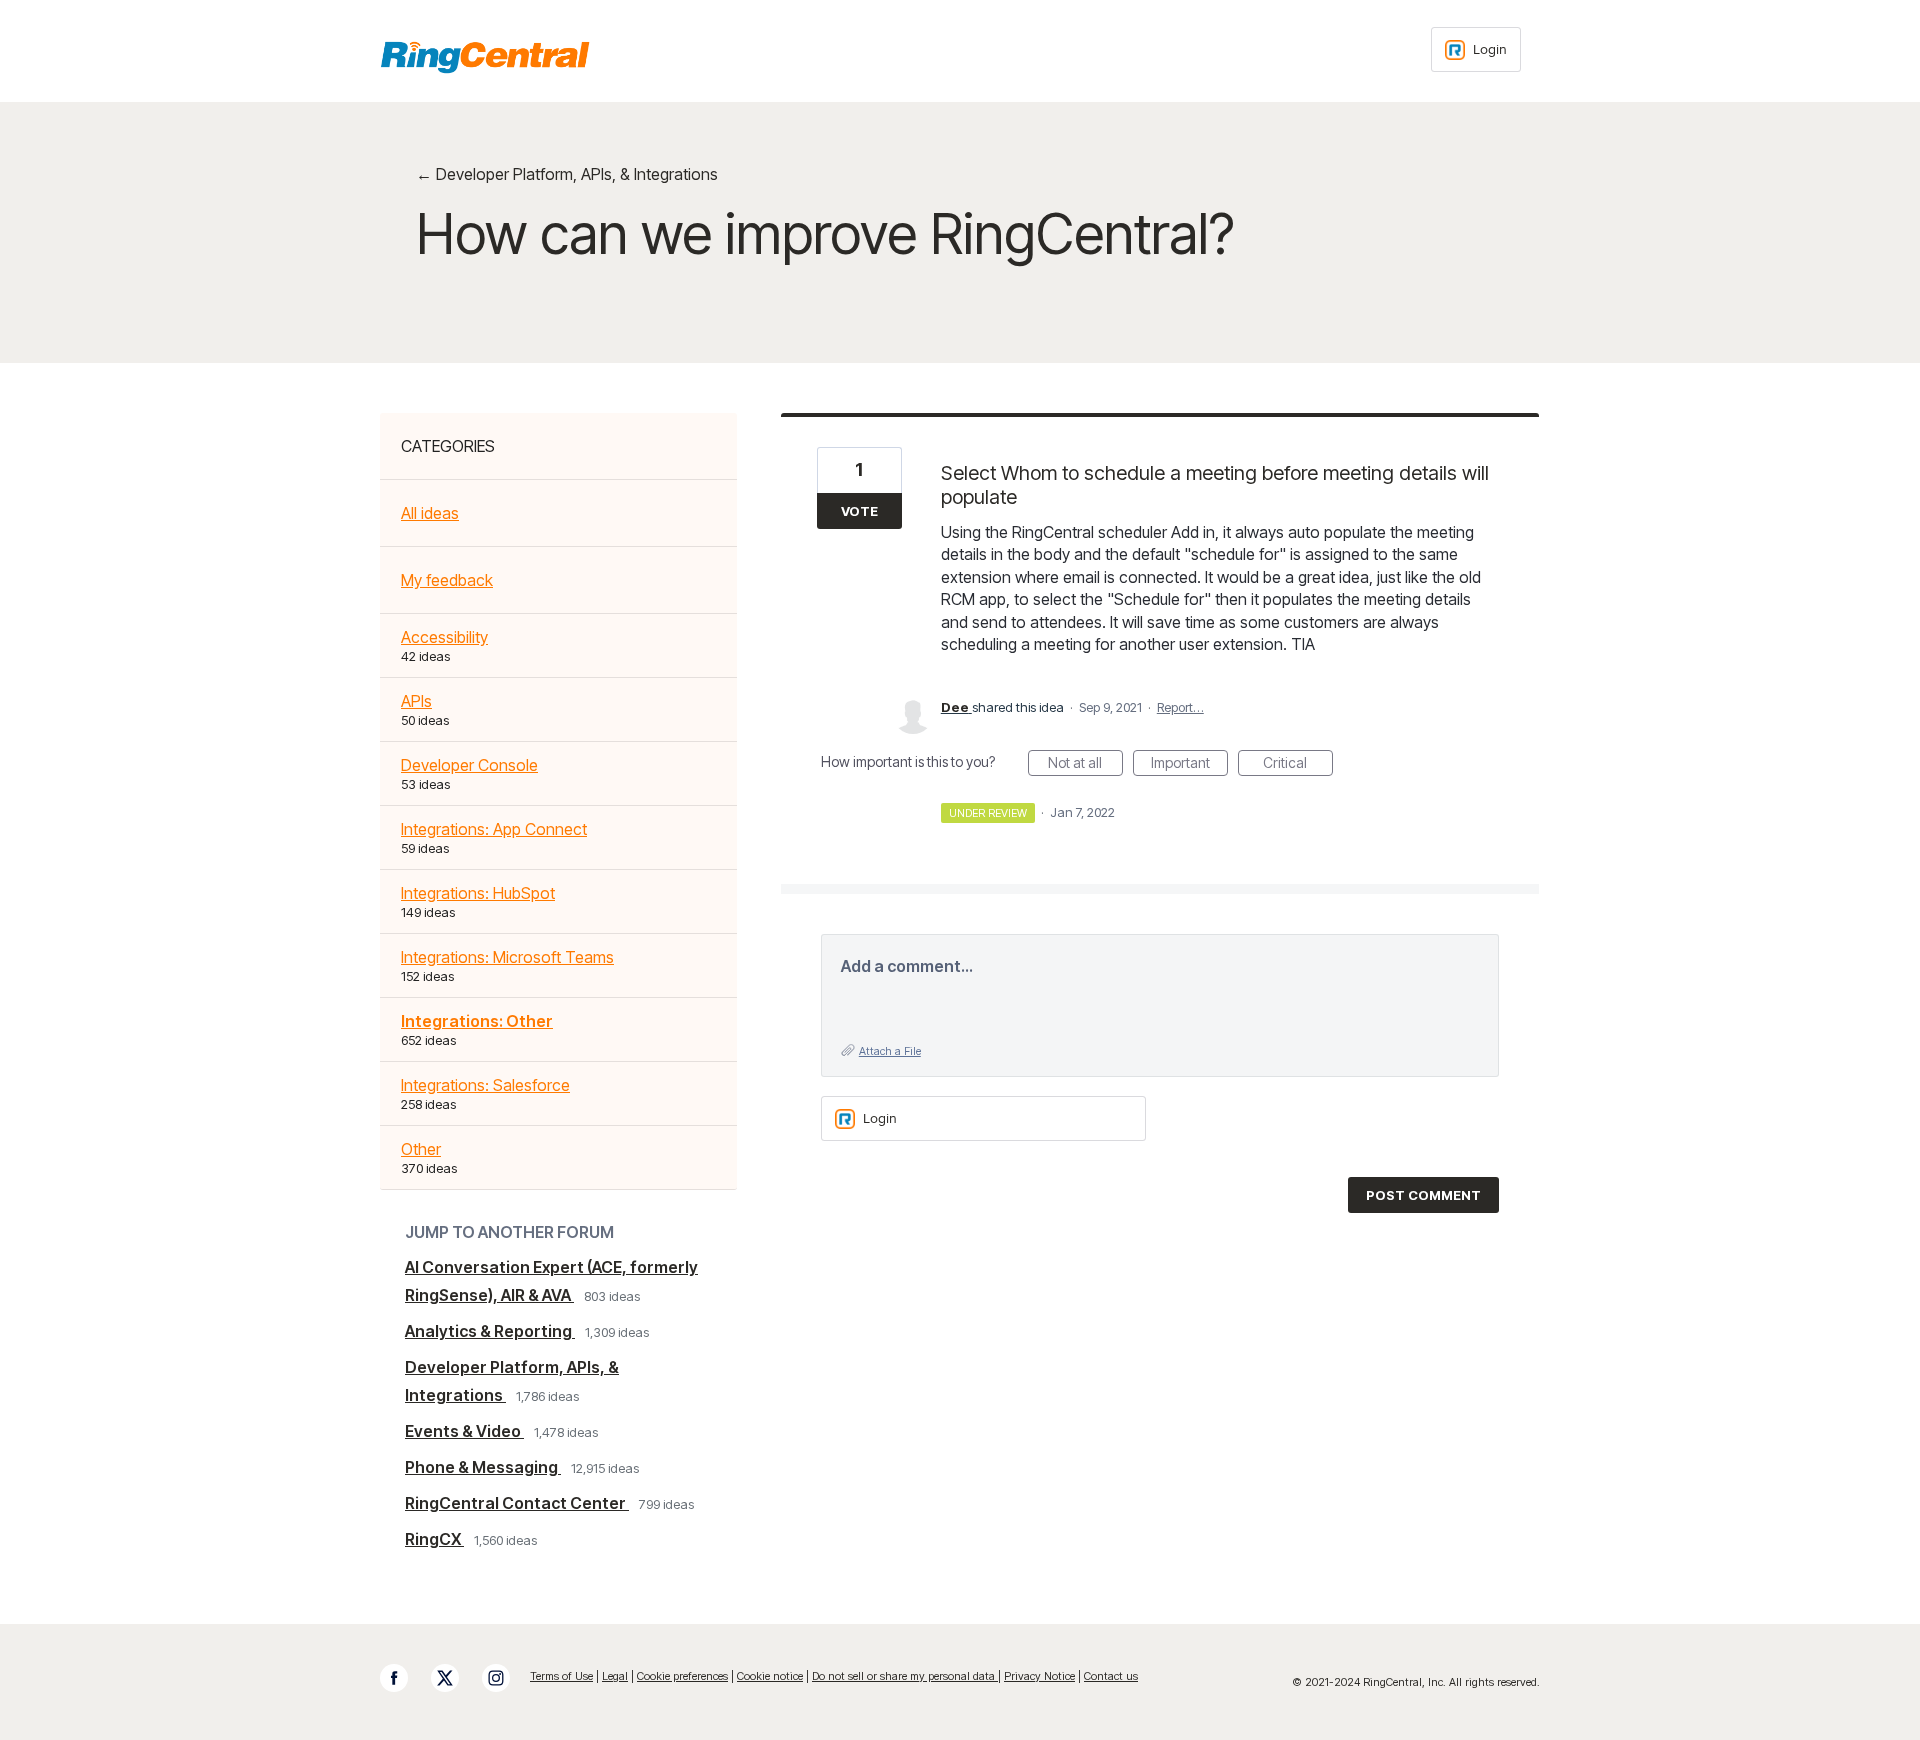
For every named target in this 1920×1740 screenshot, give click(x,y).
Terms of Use (561, 1676)
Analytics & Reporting (490, 1331)
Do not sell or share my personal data (905, 1676)
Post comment (1423, 1195)
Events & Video (464, 1431)
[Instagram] (506, 1678)
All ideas (430, 513)
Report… (1180, 707)
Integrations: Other (477, 1021)
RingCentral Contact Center (517, 1503)
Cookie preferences (682, 1676)
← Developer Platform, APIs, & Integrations (567, 174)
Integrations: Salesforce (485, 1085)
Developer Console (469, 765)
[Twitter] (455, 1678)
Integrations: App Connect (494, 829)
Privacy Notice (1039, 1676)
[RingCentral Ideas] (485, 57)
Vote (859, 511)
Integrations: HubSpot (478, 893)
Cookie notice (770, 1676)
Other (421, 1149)
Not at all (1085, 765)
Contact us (1111, 1676)
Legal (615, 1676)
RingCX (434, 1539)
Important (1189, 765)
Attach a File (890, 1051)
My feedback (447, 580)
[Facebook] (404, 1678)
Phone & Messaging (483, 1467)
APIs (416, 701)
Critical (1298, 765)
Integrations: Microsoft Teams (507, 957)
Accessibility (444, 637)
